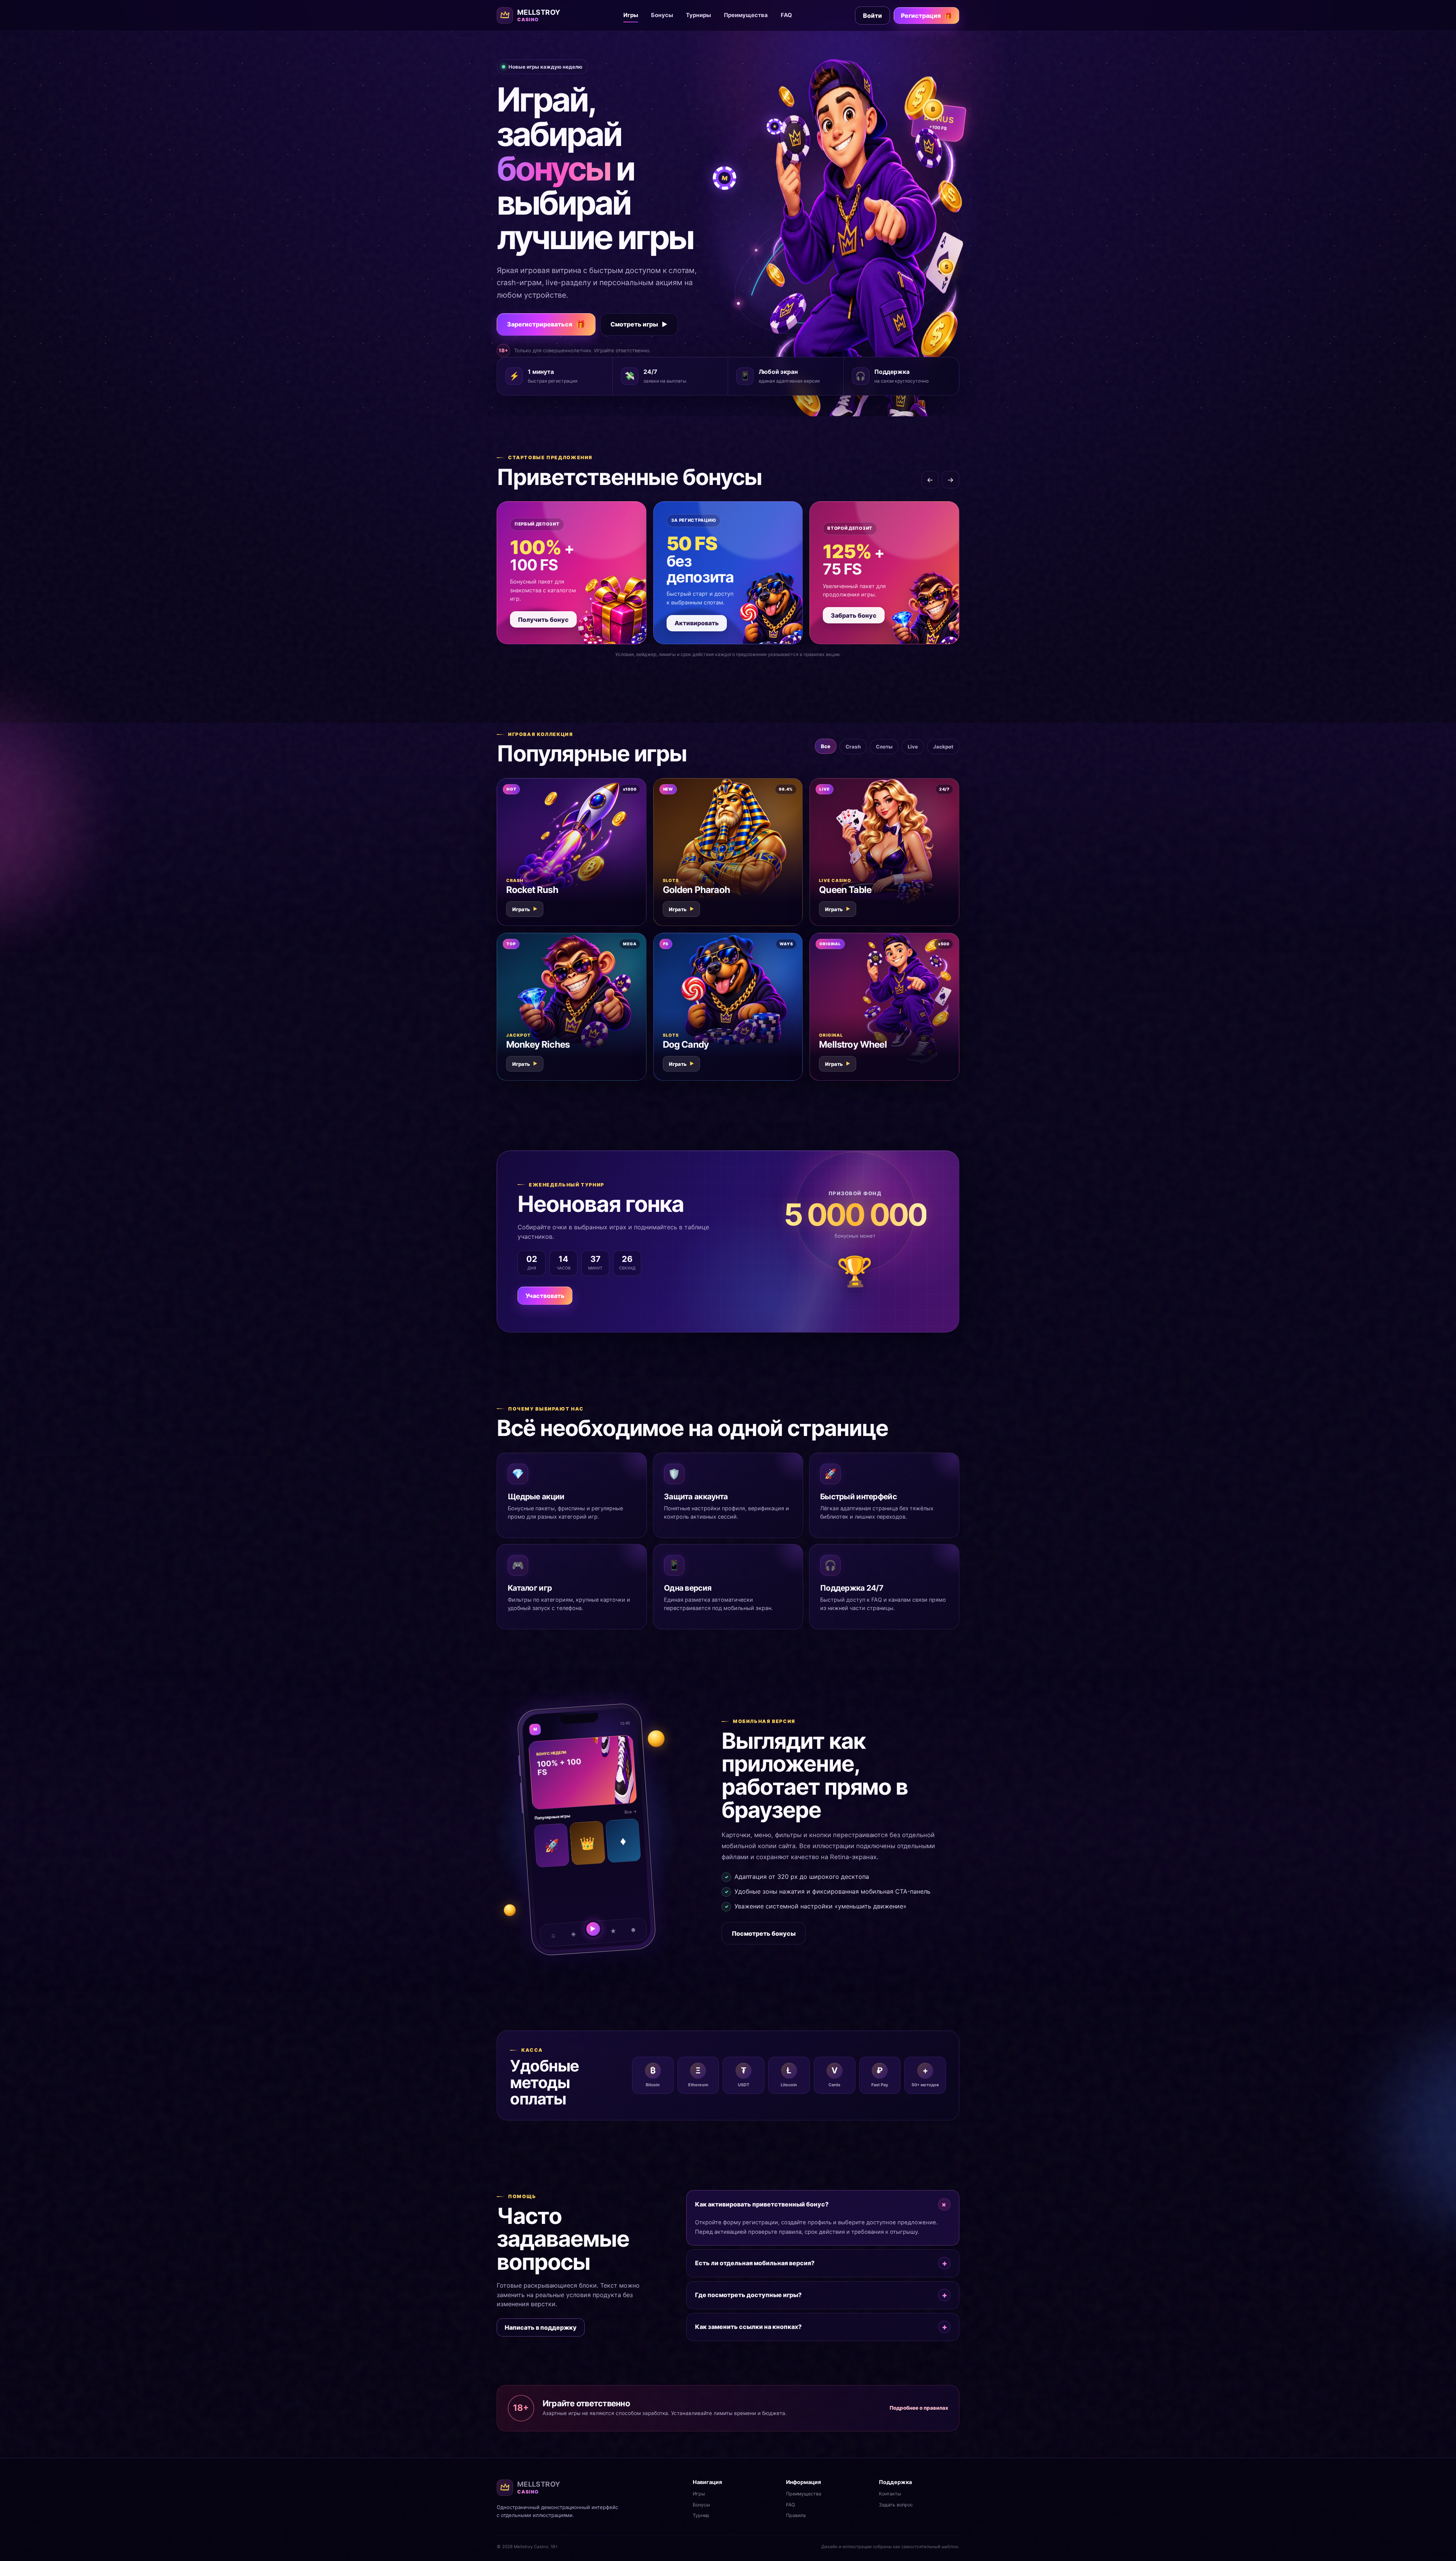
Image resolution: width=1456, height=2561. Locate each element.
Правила (796, 2515)
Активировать (697, 623)
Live (913, 747)
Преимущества (746, 15)
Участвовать (545, 1296)
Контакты (890, 2494)
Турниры (698, 15)
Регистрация (926, 16)
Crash (853, 747)
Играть (525, 909)
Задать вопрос (896, 2505)
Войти (872, 16)
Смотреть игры (639, 324)
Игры (631, 15)
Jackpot (943, 747)
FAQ (786, 15)
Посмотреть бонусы (764, 1933)
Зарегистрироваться (546, 324)
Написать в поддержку (541, 2327)
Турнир (701, 2515)
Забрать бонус (854, 615)
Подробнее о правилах (919, 2408)
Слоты (884, 747)
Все (826, 746)
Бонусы (662, 15)
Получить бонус (543, 620)
